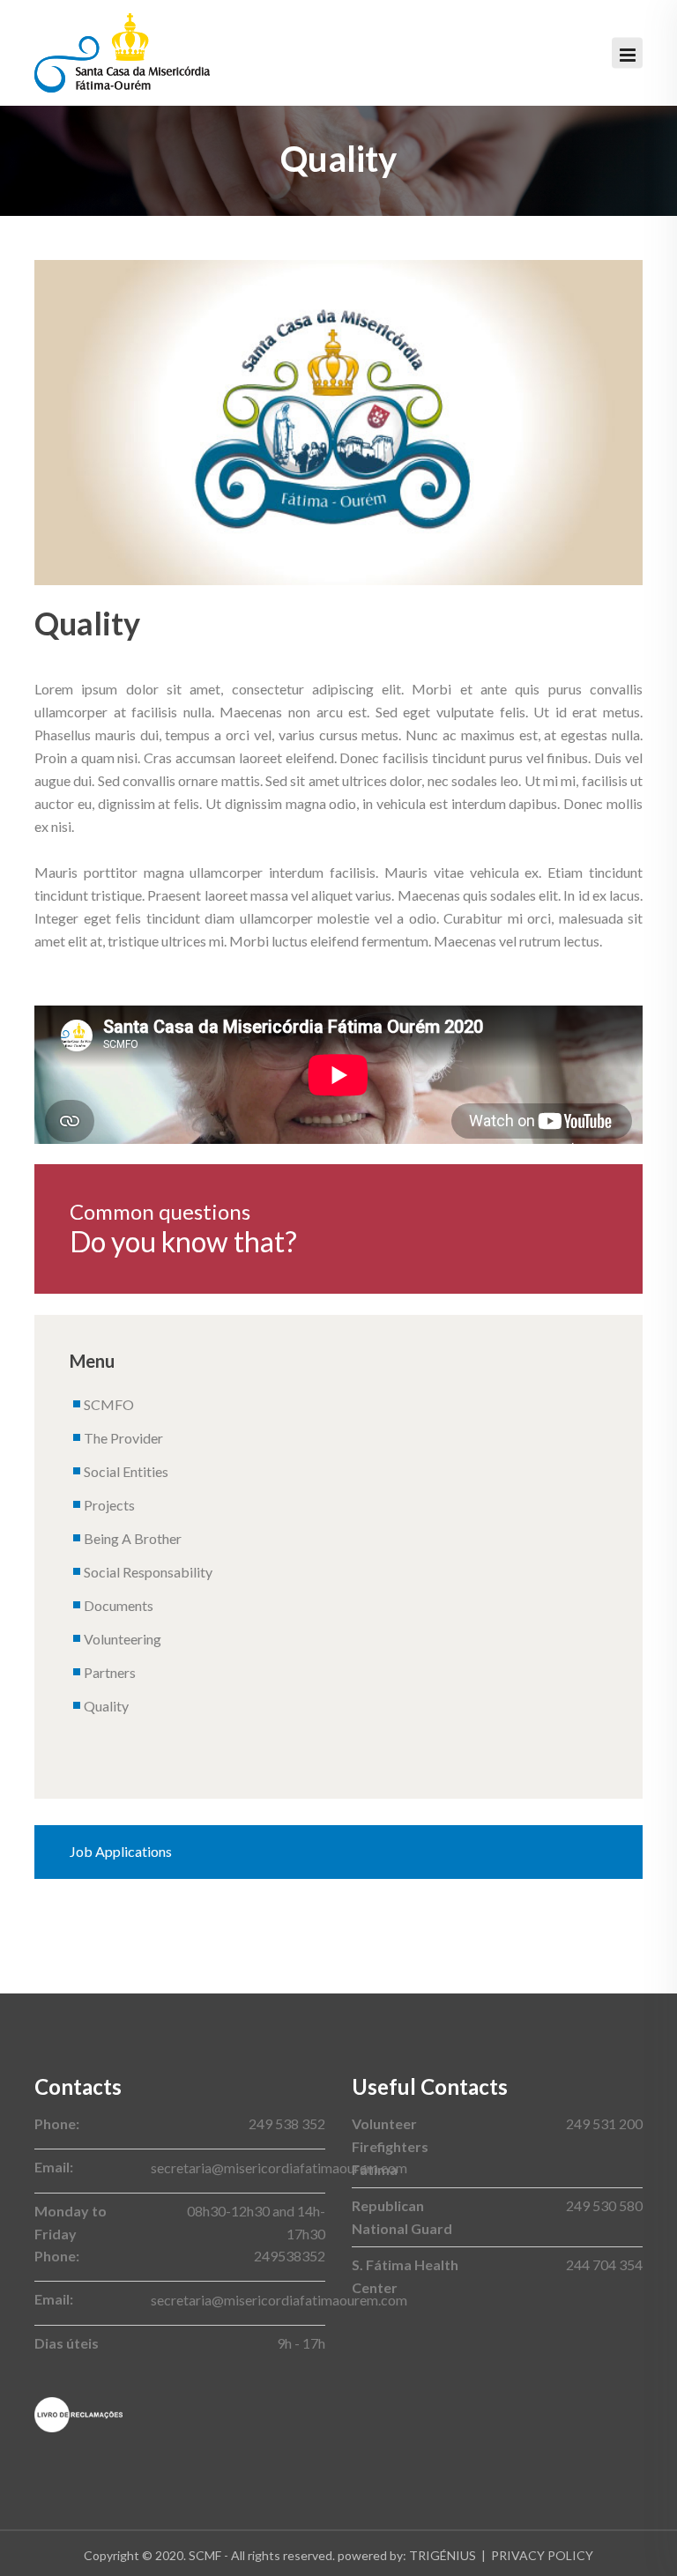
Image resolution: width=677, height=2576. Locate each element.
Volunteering (123, 1639)
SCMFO (109, 1404)
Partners (110, 1672)
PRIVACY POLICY (542, 2555)
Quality (106, 1706)
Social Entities (126, 1471)
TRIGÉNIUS (443, 2555)
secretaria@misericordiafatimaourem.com (279, 2168)
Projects (109, 1505)
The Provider (123, 1438)
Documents (119, 1605)
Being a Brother (133, 1538)
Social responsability (148, 1572)
